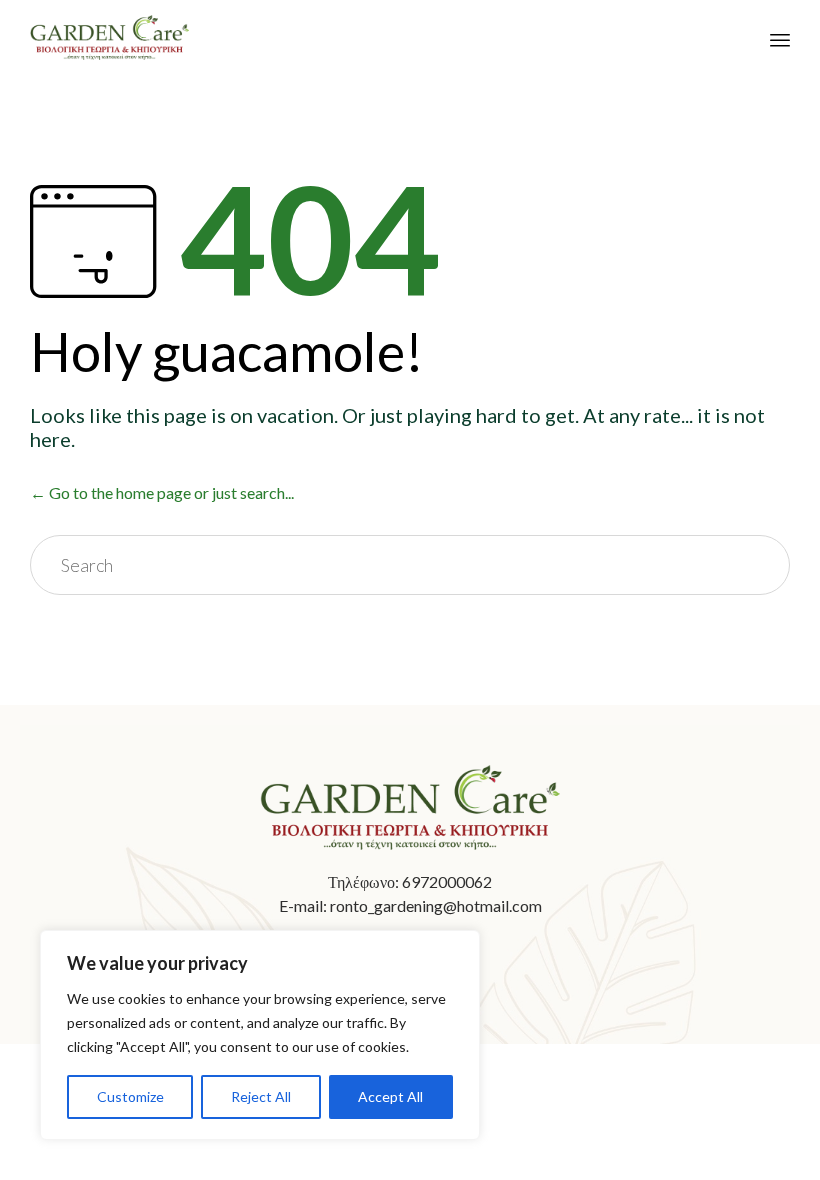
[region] (260, 1035)
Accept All (390, 1096)
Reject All (261, 1096)
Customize (130, 1096)
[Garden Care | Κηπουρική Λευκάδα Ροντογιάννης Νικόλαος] (109, 37)
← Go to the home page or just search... (162, 492)
